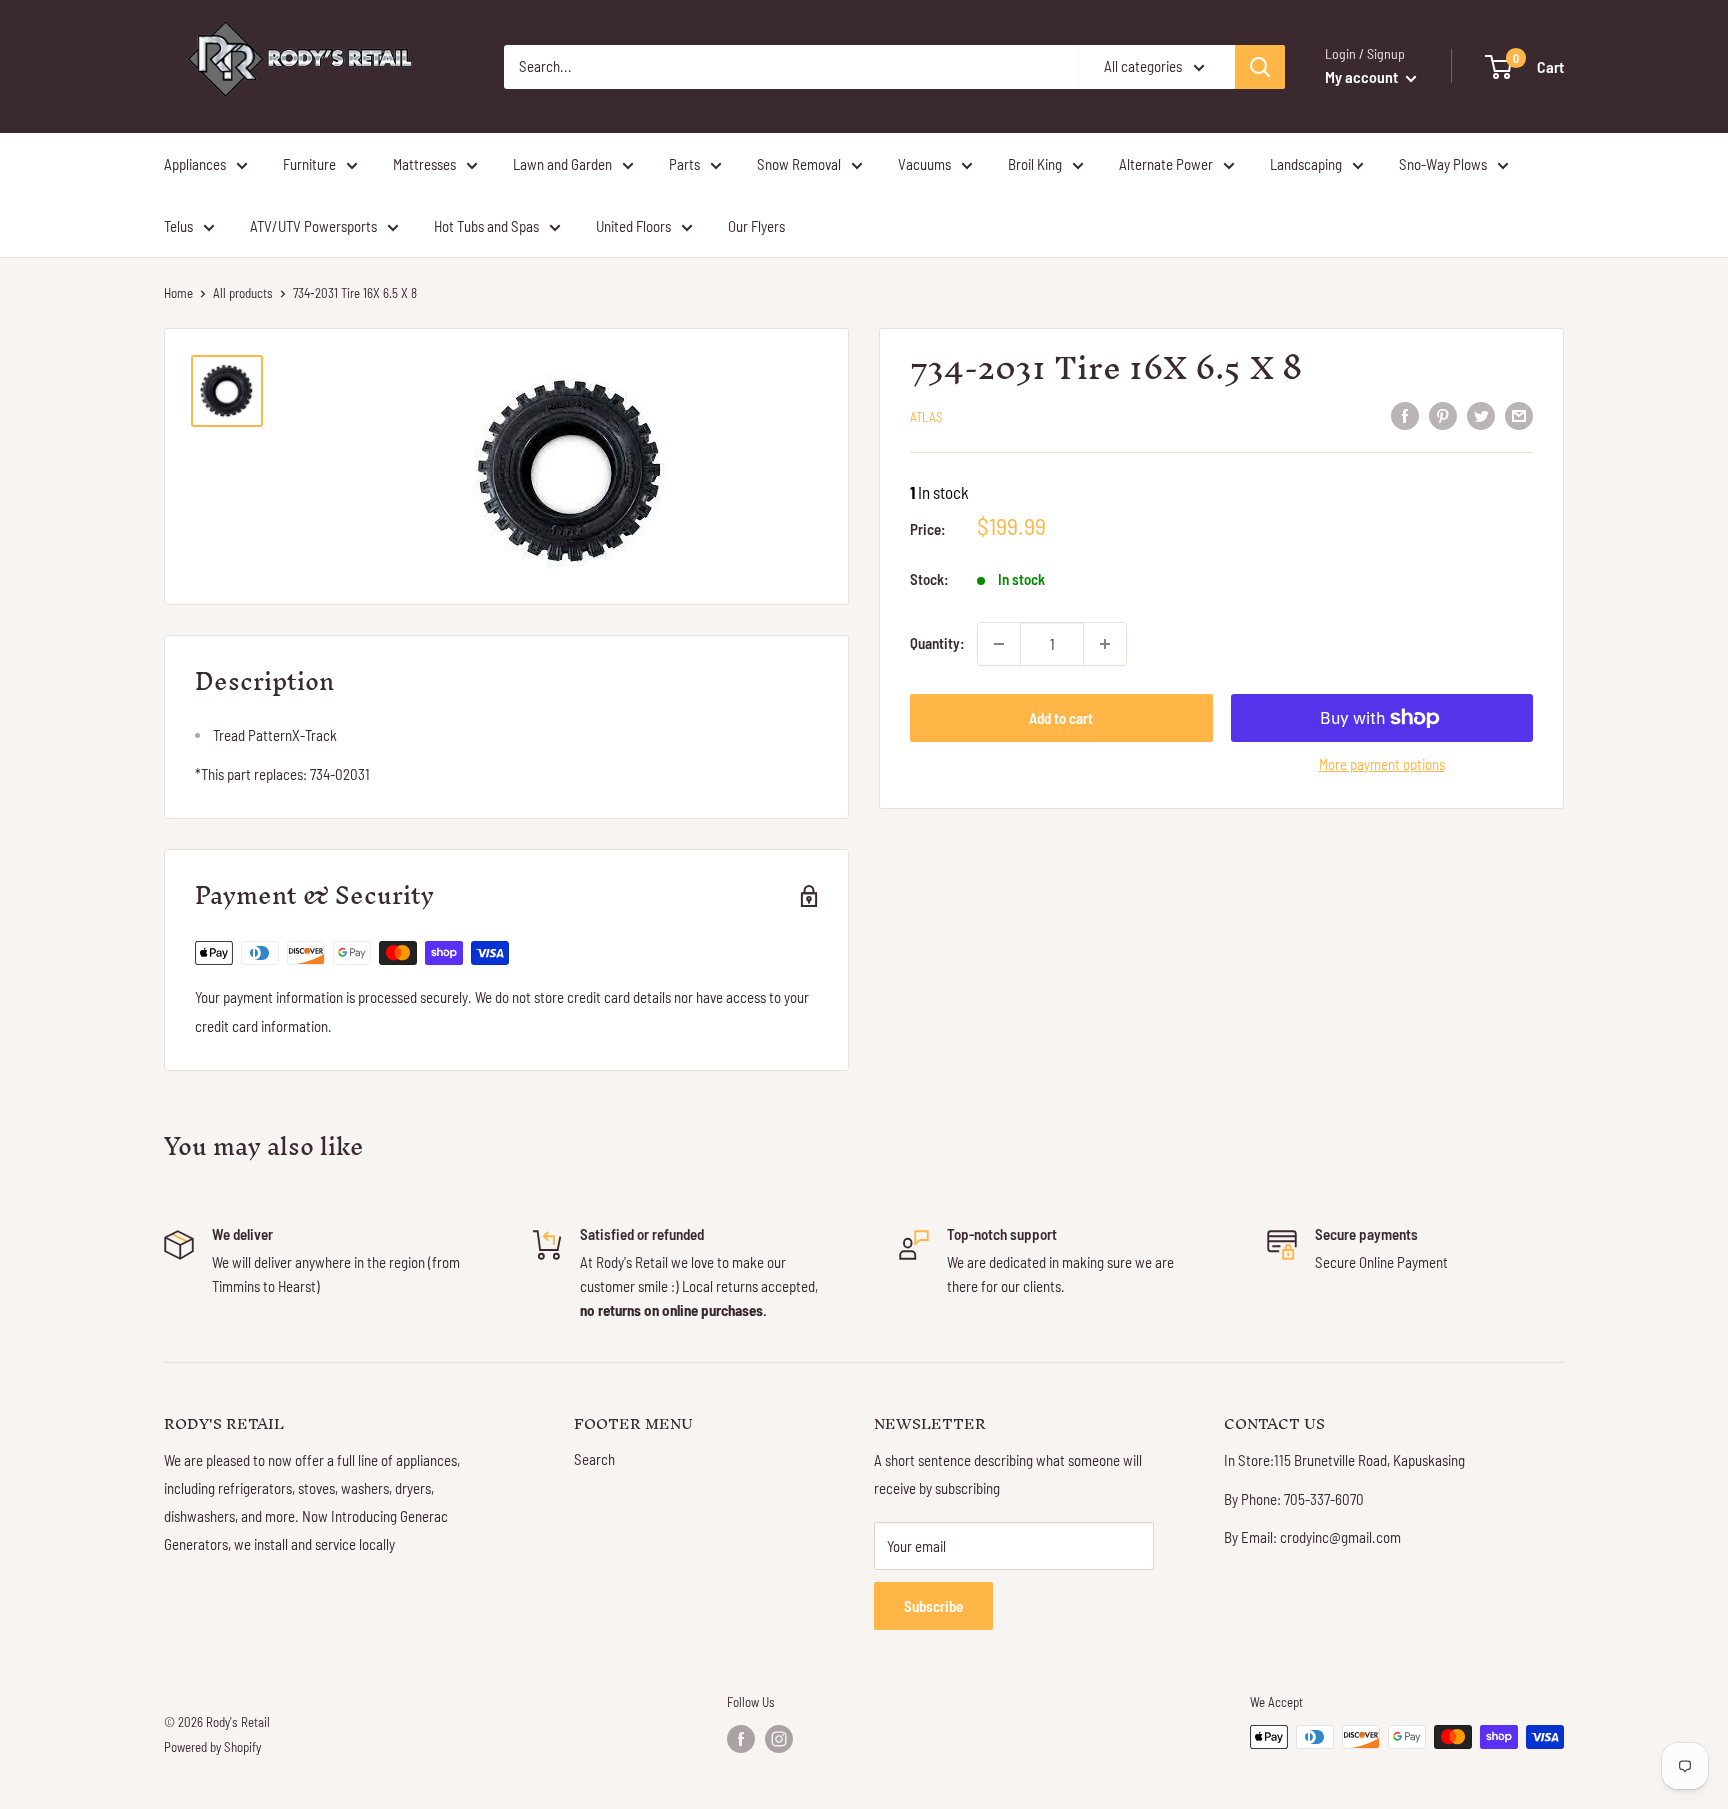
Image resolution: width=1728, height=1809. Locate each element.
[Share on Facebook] (1405, 415)
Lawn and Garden (562, 164)
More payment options (1382, 764)
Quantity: (937, 644)
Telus (178, 226)
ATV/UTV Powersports (313, 226)
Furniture (309, 164)
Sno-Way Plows (1443, 164)
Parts (684, 164)
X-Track (275, 735)
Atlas (926, 417)
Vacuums (924, 164)
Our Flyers (756, 226)
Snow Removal (799, 164)
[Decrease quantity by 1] (999, 644)
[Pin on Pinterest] (1443, 415)
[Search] (1260, 67)
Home (178, 293)
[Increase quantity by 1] (1105, 644)
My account (1363, 76)
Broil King (1035, 164)
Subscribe (933, 1606)
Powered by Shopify (212, 1747)
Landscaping (1306, 164)
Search (594, 1459)
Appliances (195, 164)
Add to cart (1061, 718)
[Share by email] (1519, 415)
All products (243, 293)
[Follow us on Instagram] (779, 1739)
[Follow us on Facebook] (741, 1739)
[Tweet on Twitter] (1481, 415)
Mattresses (424, 164)
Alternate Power (1166, 164)
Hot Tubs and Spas (486, 226)
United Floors (633, 226)
